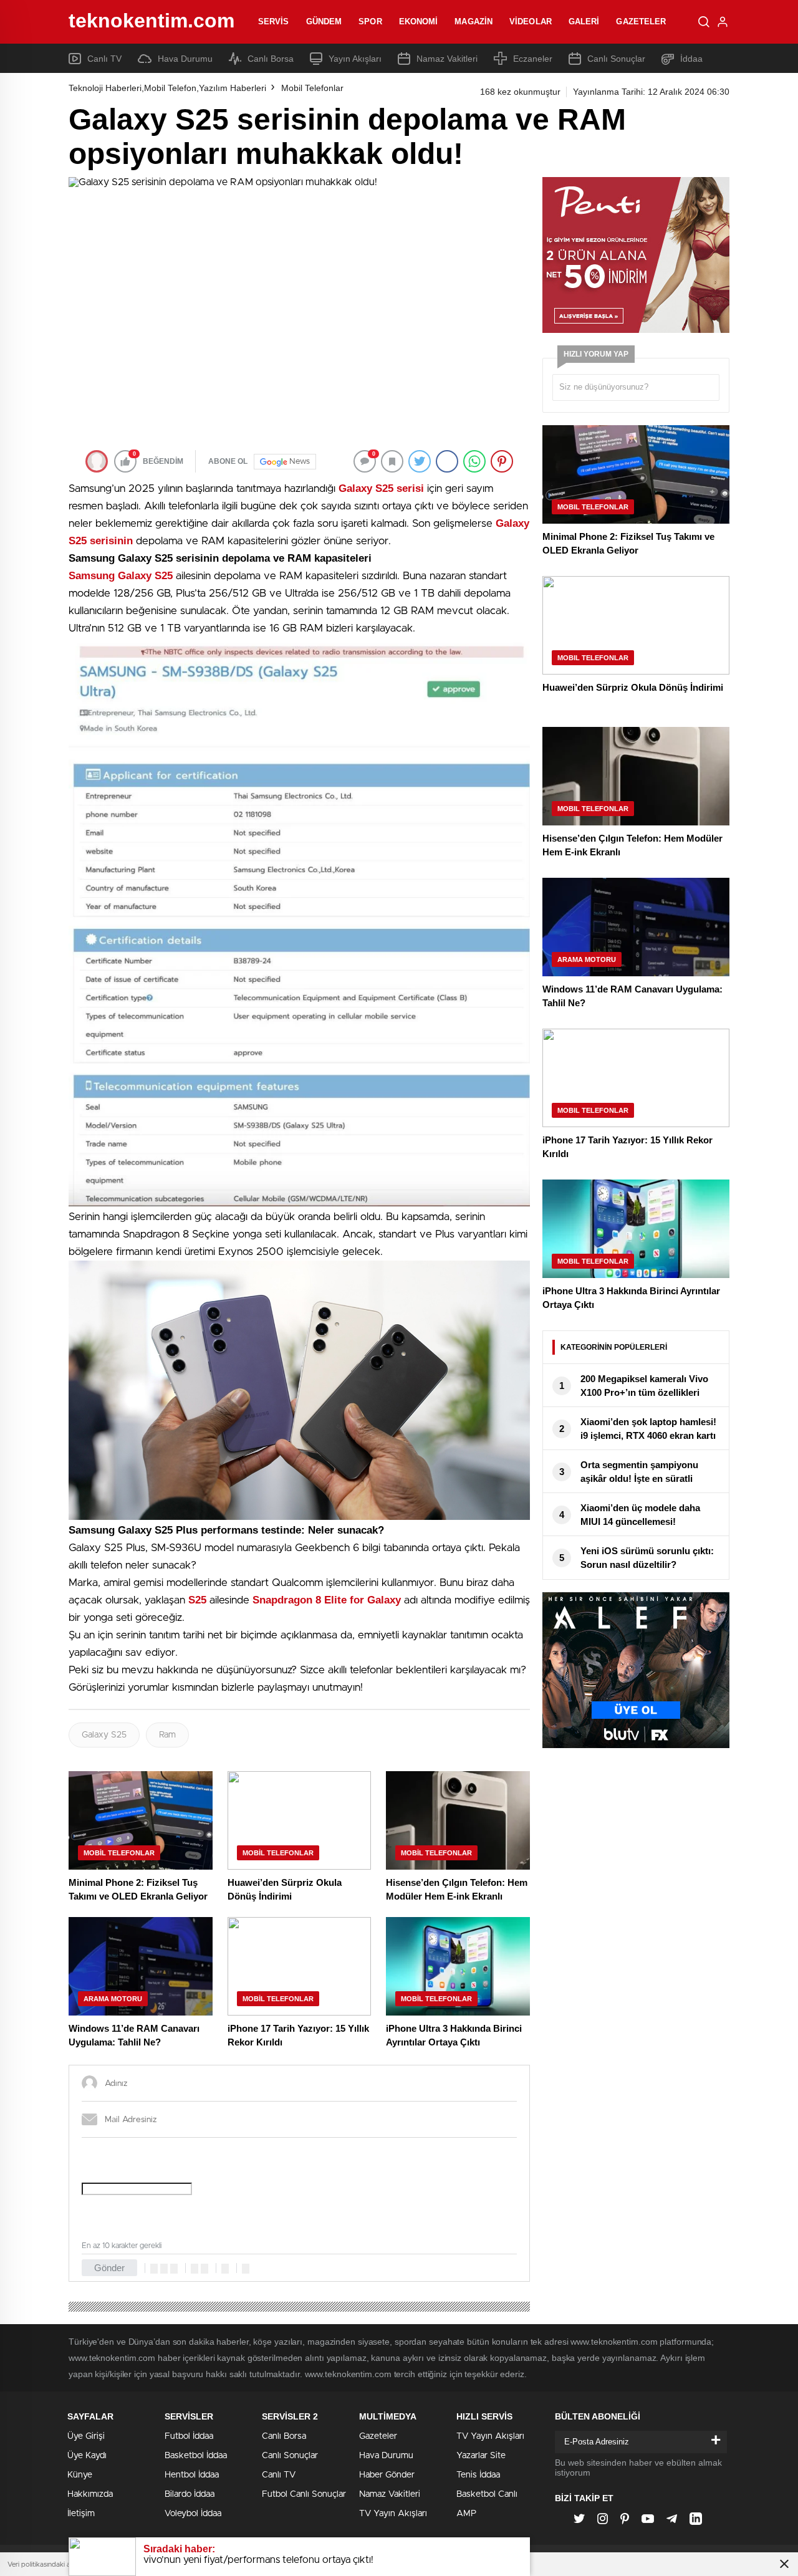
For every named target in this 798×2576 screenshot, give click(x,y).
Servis (274, 22)
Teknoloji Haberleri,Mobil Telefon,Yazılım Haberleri (167, 88)
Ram (167, 1735)
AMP (466, 2514)
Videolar (531, 22)
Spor (370, 22)
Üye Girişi (86, 2436)
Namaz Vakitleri (447, 59)
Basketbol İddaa (196, 2456)
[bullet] (204, 2269)
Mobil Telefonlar (312, 88)
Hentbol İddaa (192, 2475)
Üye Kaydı (87, 2456)
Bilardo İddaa (190, 2494)
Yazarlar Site (481, 2456)
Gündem (324, 22)
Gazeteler (641, 22)
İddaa (691, 59)
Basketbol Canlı (487, 2494)
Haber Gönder (387, 2475)
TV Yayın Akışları (393, 2514)
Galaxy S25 (104, 1735)
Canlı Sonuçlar (616, 59)
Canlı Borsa (271, 59)
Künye (80, 2475)
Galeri (584, 22)
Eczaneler (533, 59)
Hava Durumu (185, 59)
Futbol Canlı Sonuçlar (304, 2494)
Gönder (109, 2268)
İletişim (81, 2514)
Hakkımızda (90, 2494)
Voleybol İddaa (193, 2514)
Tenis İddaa (478, 2475)
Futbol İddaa (189, 2436)
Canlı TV (104, 59)
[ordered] (195, 2269)
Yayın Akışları (355, 59)
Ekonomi (419, 22)
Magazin (474, 22)
